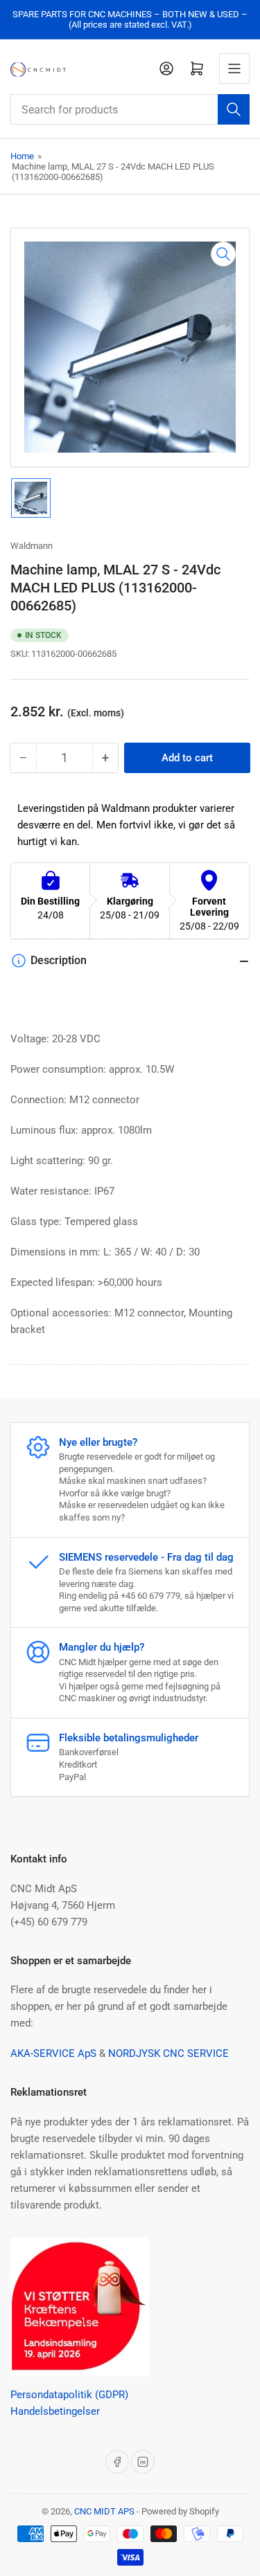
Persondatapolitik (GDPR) (69, 2395)
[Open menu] (234, 69)
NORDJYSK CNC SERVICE (168, 2053)
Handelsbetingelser (55, 2411)
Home (22, 156)
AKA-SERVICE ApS (53, 2053)
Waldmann (32, 546)
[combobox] (130, 109)
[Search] (234, 109)
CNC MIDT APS (104, 2511)
